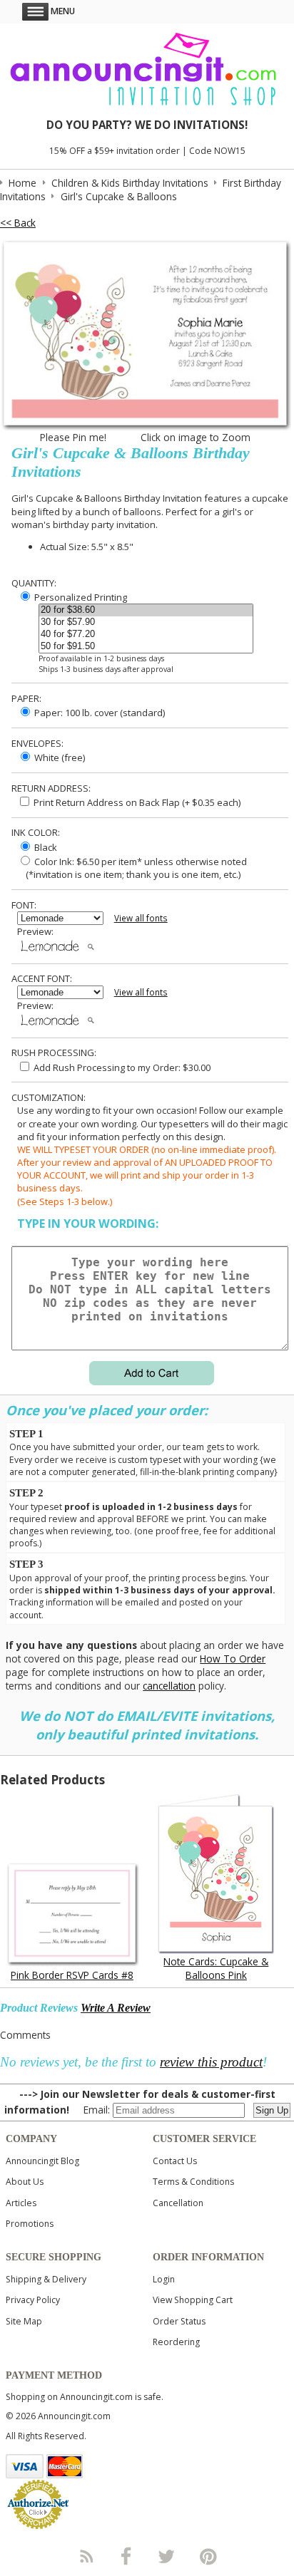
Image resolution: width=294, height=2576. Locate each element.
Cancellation (178, 2203)
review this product (211, 2062)
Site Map (24, 2321)
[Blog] (86, 2556)
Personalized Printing (80, 597)
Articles (21, 2203)
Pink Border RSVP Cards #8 (72, 1975)
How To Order (233, 1659)
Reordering (176, 2342)
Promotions (30, 2224)
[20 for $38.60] (146, 610)
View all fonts (141, 918)
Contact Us (175, 2161)
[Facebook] (126, 2556)
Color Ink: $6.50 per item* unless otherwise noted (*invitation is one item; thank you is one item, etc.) (132, 868)
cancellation (169, 1686)
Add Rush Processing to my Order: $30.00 (121, 1067)
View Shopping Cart (193, 2300)
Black (45, 847)
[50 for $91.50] (146, 647)
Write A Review (116, 2008)
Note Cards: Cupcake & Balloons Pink (216, 1968)
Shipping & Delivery (46, 2279)
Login (164, 2279)
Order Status (179, 2321)
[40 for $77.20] (146, 635)
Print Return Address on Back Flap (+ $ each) (136, 802)
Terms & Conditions (193, 2182)
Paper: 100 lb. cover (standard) (98, 713)
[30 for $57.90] (146, 622)
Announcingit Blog (42, 2161)
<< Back (18, 223)
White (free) (59, 757)
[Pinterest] (208, 2556)
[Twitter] (168, 2556)
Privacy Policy (33, 2300)
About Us (25, 2182)
